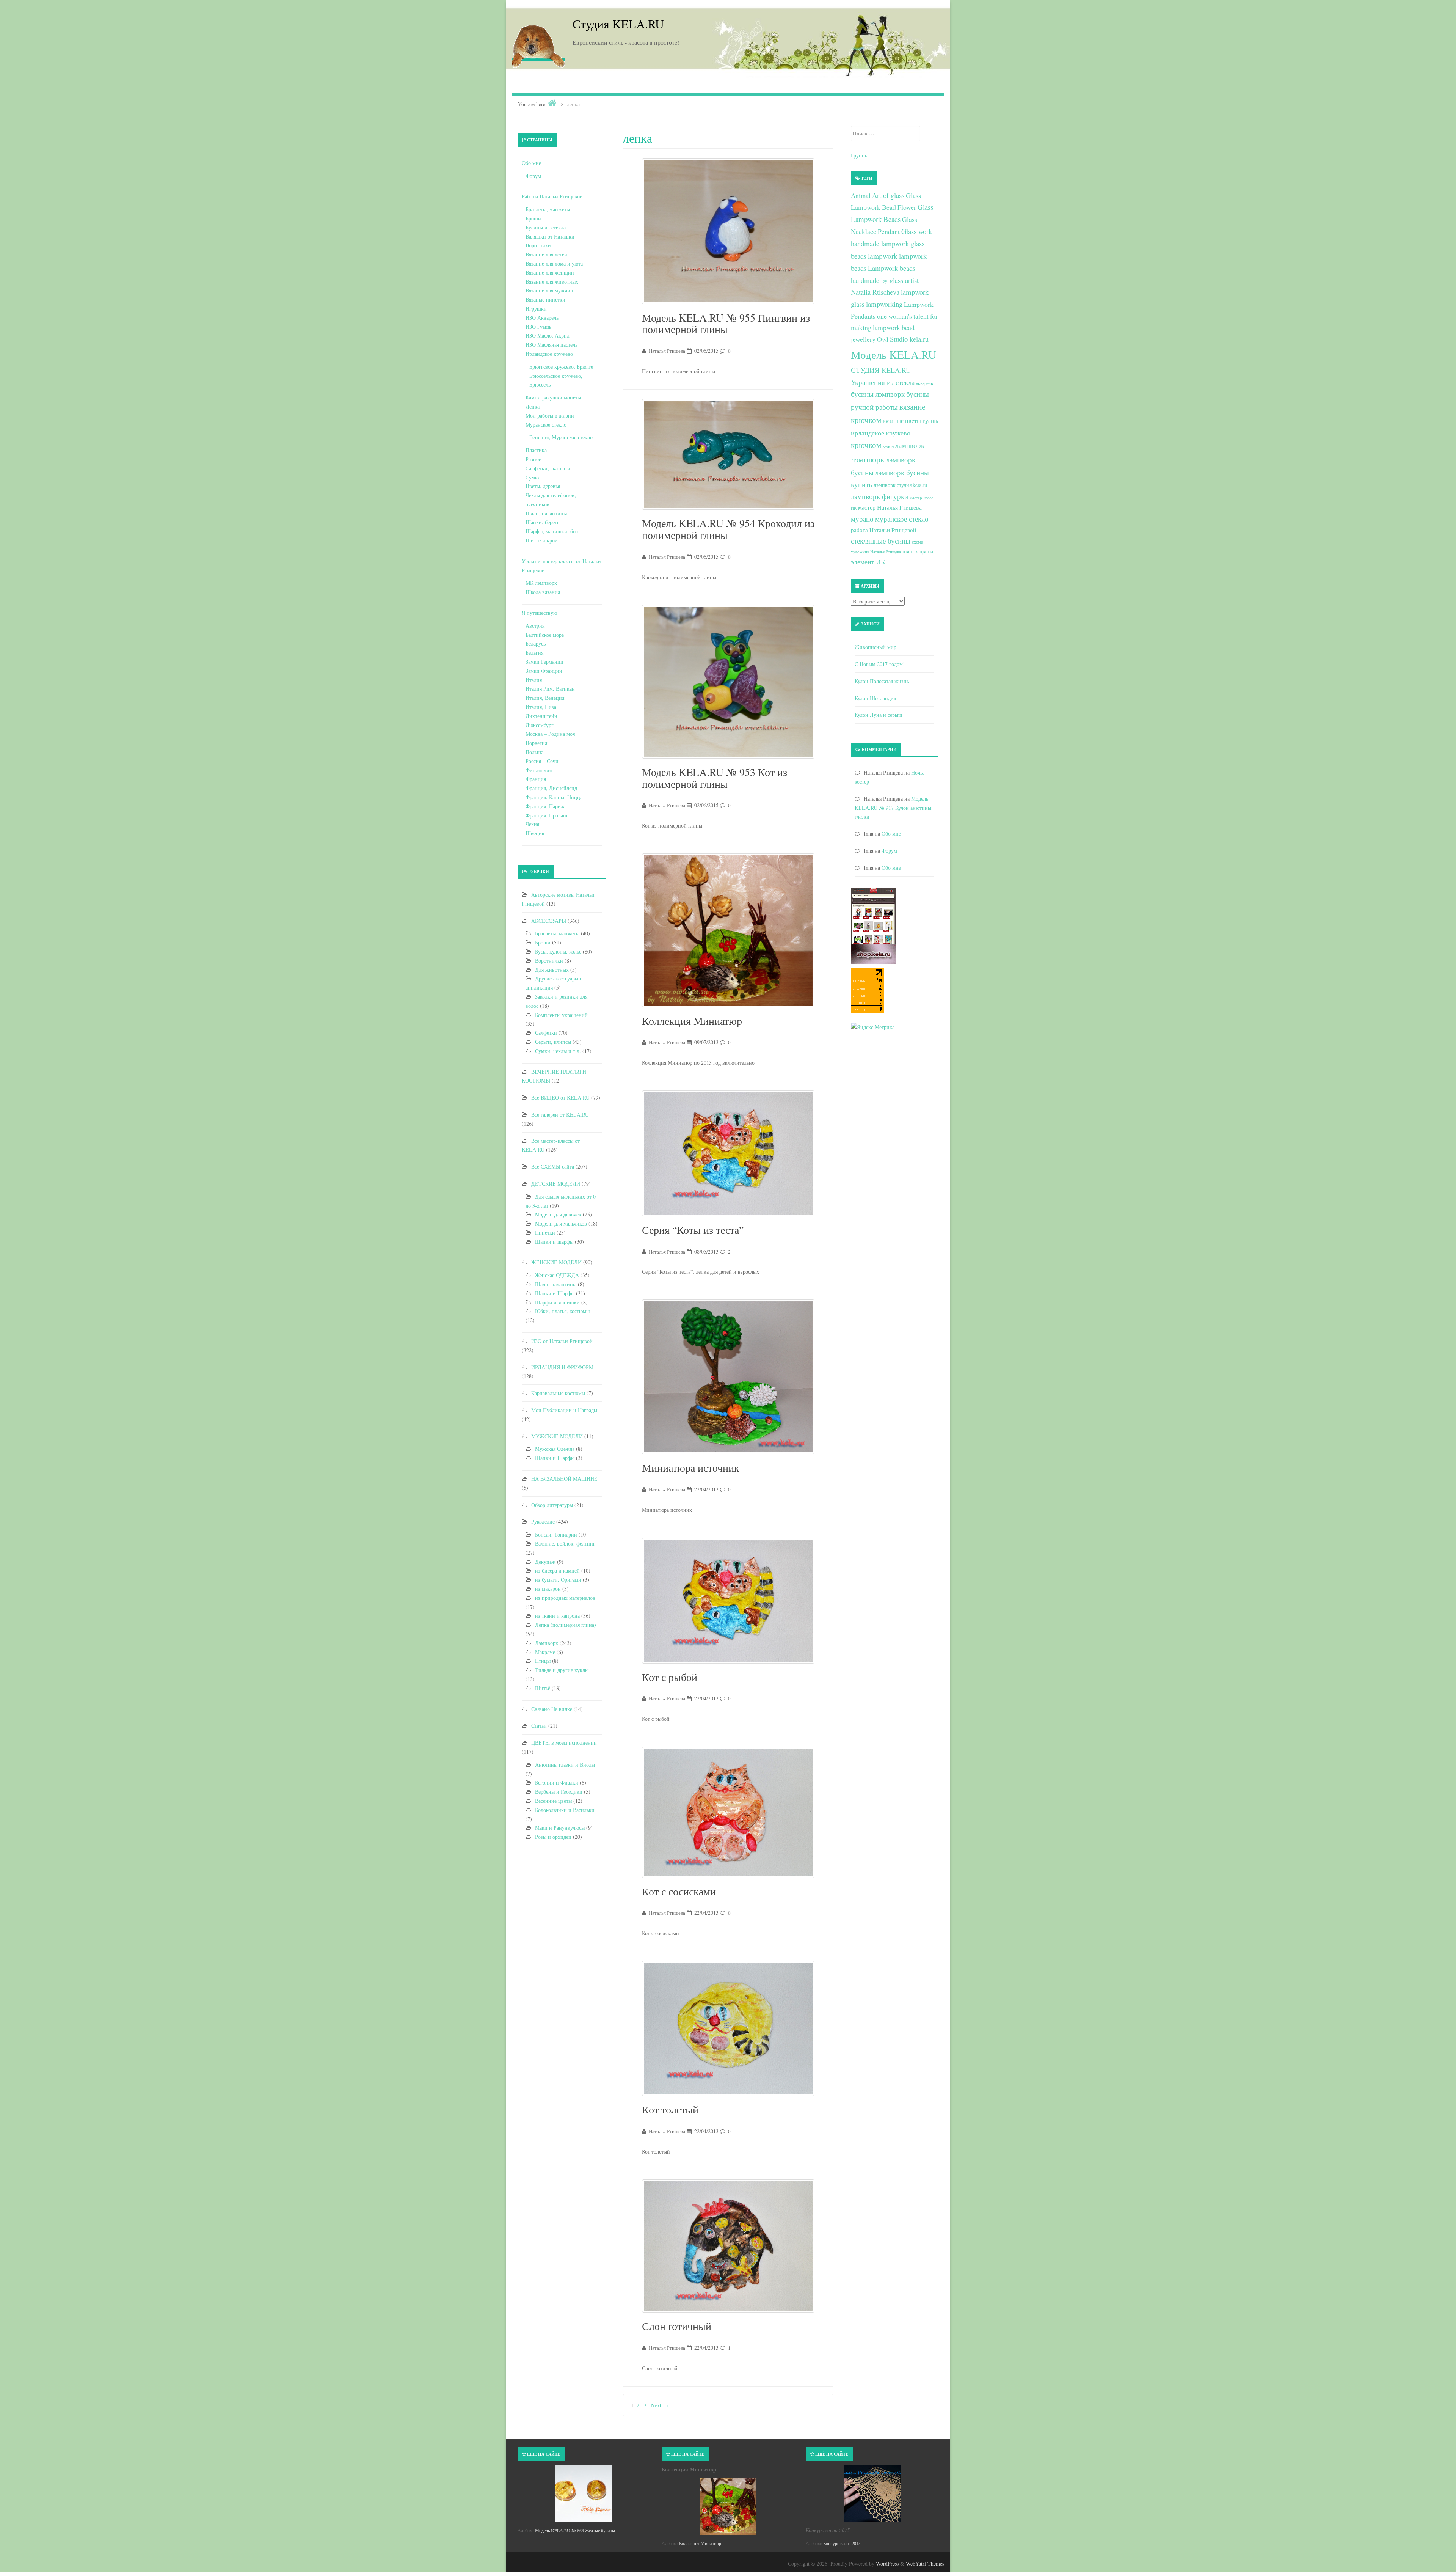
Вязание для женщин (550, 273)
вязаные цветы (902, 421)
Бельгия (534, 653)
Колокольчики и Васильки (565, 1810)
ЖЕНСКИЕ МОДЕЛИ (556, 1262)
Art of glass (888, 195)
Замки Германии (544, 662)
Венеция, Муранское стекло (561, 437)
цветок (910, 551)
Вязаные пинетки (545, 299)
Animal (861, 196)
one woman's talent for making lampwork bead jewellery (894, 328)
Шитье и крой (542, 540)
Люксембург (540, 725)
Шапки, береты (543, 522)
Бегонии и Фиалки (557, 1782)
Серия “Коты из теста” (693, 1230)
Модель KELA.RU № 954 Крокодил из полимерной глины (728, 529)
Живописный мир (875, 647)
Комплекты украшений (561, 1015)
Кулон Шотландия (875, 698)
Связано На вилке (552, 1709)
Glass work (917, 231)
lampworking (884, 304)
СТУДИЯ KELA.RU (881, 370)
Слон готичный (677, 2326)
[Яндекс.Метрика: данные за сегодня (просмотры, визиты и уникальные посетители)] (873, 1027)
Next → (660, 2405)
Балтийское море (545, 635)
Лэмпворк (547, 1643)
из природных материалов (565, 1598)
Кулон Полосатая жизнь (882, 681)
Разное (533, 459)
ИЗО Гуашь (538, 327)
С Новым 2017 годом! (880, 664)
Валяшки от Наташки (550, 236)
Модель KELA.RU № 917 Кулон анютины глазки (893, 808)
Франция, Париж (545, 806)
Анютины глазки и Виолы (565, 1765)
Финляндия (539, 770)
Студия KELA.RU (618, 24)
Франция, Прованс (547, 815)
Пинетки (545, 1233)
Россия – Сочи (542, 761)
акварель (924, 383)
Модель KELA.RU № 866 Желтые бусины (575, 2530)
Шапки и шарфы (554, 1242)
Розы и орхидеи (553, 1837)
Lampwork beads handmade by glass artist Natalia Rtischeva (885, 280)
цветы (926, 551)
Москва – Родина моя (550, 734)
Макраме (545, 1652)
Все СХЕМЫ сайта (553, 1167)
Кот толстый (670, 2109)
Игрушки (536, 309)
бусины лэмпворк (878, 394)
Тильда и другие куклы (562, 1670)
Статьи (539, 1726)
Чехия (532, 824)
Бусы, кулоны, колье (558, 951)
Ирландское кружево (549, 354)
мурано (862, 519)
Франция (536, 779)
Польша (534, 752)
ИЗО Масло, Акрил (548, 335)
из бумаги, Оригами (558, 1580)
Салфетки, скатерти (548, 468)
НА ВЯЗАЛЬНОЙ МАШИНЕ (564, 1479)
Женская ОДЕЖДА (557, 1275)
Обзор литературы (552, 1505)
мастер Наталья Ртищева (890, 507)
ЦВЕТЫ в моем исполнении (564, 1743)
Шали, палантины (546, 513)
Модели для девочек (558, 1214)
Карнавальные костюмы (558, 1393)
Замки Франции (544, 671)
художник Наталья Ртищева (876, 552)
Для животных (552, 970)
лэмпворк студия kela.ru (900, 485)
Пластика (536, 450)
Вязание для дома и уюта (554, 263)
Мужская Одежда (555, 1449)
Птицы (543, 1661)
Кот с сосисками (679, 1891)
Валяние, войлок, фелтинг (565, 1544)
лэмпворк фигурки (879, 496)
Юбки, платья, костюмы (562, 1311)
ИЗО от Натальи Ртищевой (562, 1341)
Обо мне (531, 163)
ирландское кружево (881, 433)
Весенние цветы (553, 1801)
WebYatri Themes (925, 2563)
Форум (533, 176)
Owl (883, 339)
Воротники (538, 245)
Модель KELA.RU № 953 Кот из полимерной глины (715, 778)
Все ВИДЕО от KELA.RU (560, 1097)
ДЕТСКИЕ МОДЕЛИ (556, 1184)
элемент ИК (868, 562)
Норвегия (536, 743)
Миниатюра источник (691, 1467)
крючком (866, 445)
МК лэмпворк (541, 583)
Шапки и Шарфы (555, 1293)
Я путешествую (539, 613)
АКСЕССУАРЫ (549, 921)
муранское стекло (902, 519)
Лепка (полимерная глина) (566, 1625)
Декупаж (545, 1562)
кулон (888, 446)
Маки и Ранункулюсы (560, 1828)
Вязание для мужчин (549, 290)
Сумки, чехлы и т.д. (558, 1051)
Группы (860, 155)
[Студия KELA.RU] (538, 45)
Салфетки (546, 1033)
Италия (534, 680)
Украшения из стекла (883, 382)
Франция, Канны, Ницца (554, 797)
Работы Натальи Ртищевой (552, 196)
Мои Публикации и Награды (564, 1410)
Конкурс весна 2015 (842, 2543)
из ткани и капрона (557, 1616)
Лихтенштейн (541, 716)
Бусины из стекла (546, 227)
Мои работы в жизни (550, 416)
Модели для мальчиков (561, 1223)
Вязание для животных (552, 282)
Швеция (535, 833)
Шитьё (543, 1688)
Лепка (533, 406)
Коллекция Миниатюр (692, 1021)
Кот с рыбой (670, 1677)
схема (917, 542)
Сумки (533, 477)
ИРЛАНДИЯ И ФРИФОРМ (562, 1367)
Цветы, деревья (543, 486)
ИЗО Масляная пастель (551, 345)
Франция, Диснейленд (551, 788)
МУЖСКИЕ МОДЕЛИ (557, 1436)
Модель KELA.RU (894, 354)
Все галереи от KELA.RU (560, 1115)
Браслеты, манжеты (548, 209)
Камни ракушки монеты (553, 397)
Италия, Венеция (545, 698)
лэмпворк (868, 459)
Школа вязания (543, 592)
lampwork (883, 256)
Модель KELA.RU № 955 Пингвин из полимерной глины (726, 323)
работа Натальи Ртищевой (883, 530)
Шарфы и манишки (557, 1302)
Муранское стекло (546, 425)
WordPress (887, 2563)
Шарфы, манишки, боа (552, 531)
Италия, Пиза (541, 707)
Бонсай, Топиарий (556, 1534)
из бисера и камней (557, 1570)
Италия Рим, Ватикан (550, 689)
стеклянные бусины (881, 541)
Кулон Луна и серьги (879, 715)
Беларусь (536, 643)
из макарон (548, 1589)
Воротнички (549, 961)
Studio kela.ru (909, 339)
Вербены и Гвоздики (559, 1792)
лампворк (910, 445)
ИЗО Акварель (542, 318)
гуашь (930, 420)
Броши (533, 218)
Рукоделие (543, 1522)
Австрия (535, 626)
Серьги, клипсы (553, 1042)
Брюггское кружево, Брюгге (561, 367)
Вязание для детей (546, 254)
